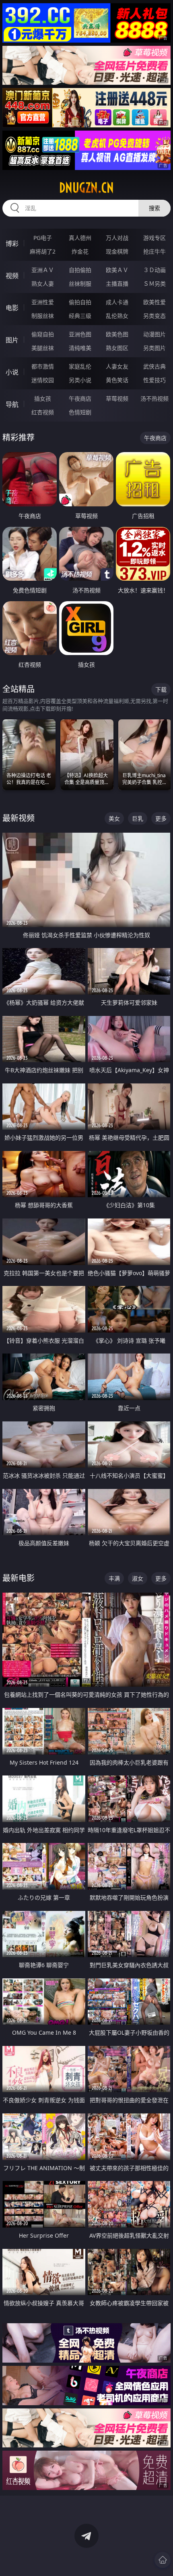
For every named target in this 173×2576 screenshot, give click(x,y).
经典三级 (80, 316)
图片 (12, 340)
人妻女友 (117, 366)
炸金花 (80, 251)
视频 (12, 276)
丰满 (114, 1578)
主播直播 (117, 284)
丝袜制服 (80, 284)
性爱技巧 (154, 380)
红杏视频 (43, 412)
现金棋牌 (117, 251)
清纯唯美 (80, 348)
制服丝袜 (43, 316)
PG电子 (43, 238)
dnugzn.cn (86, 188)
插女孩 (43, 398)
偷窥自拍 (43, 334)
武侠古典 (154, 366)
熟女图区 (117, 348)
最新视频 (19, 818)
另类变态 (154, 316)
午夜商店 (80, 398)
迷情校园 (43, 380)
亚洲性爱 (43, 302)
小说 (12, 372)
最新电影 (19, 1578)
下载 (161, 689)
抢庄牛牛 (154, 251)
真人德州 (80, 238)
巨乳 (138, 818)
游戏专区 (154, 238)
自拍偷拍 (80, 270)
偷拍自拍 (80, 302)
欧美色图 (117, 334)
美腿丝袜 (43, 348)
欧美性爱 (154, 302)
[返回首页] (163, 2560)
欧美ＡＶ (117, 270)
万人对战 (117, 238)
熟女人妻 (43, 284)
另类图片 (154, 348)
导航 (12, 404)
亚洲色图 (80, 334)
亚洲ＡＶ (43, 270)
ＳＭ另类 (154, 284)
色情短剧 (80, 412)
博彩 (12, 244)
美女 (114, 818)
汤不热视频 (154, 398)
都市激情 (43, 366)
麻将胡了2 (43, 251)
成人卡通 (117, 302)
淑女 (138, 1578)
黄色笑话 (117, 380)
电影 (12, 308)
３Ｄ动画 (154, 270)
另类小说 (80, 380)
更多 (161, 818)
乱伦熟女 (117, 316)
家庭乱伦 (80, 366)
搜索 (154, 208)
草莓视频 (117, 398)
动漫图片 (154, 334)
